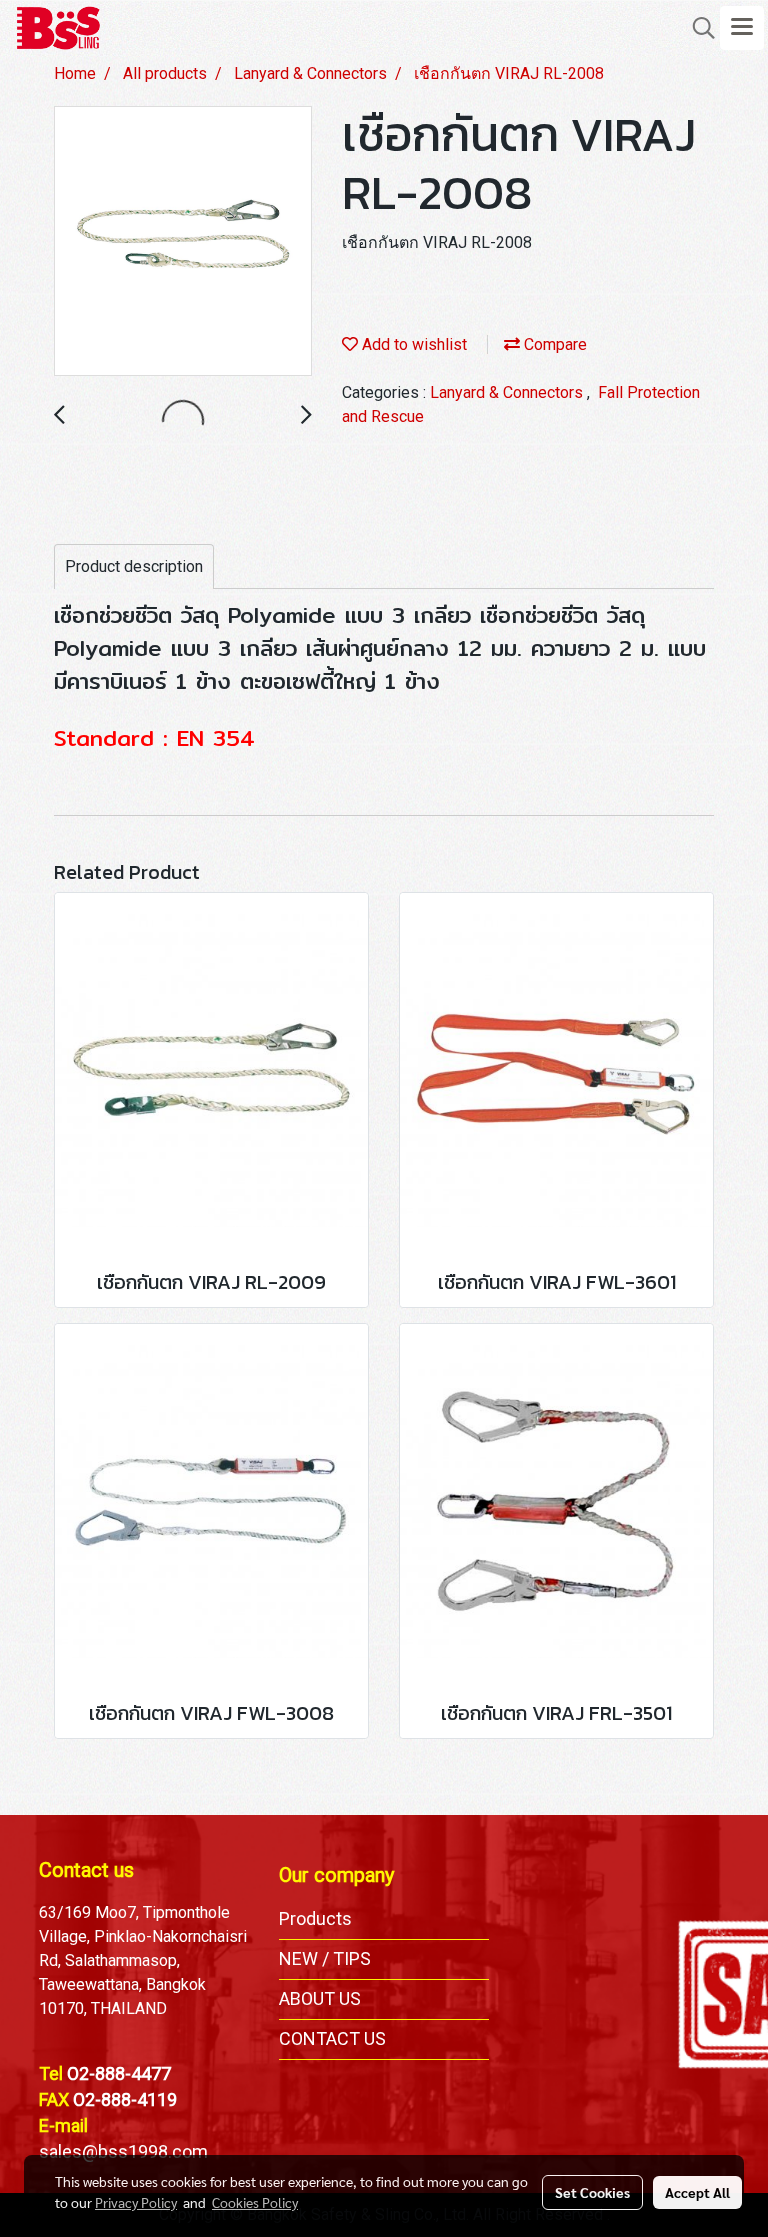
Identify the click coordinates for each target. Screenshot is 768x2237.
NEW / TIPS (325, 1958)
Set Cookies (592, 2192)
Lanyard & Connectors (508, 392)
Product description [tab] (134, 566)
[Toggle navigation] (742, 28)
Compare (553, 344)
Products (315, 1918)
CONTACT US (332, 2038)
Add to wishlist (412, 344)
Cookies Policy (255, 2202)
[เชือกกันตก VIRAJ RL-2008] (183, 242)
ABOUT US (320, 1998)
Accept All (697, 2192)
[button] (697, 28)
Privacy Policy (136, 2202)
